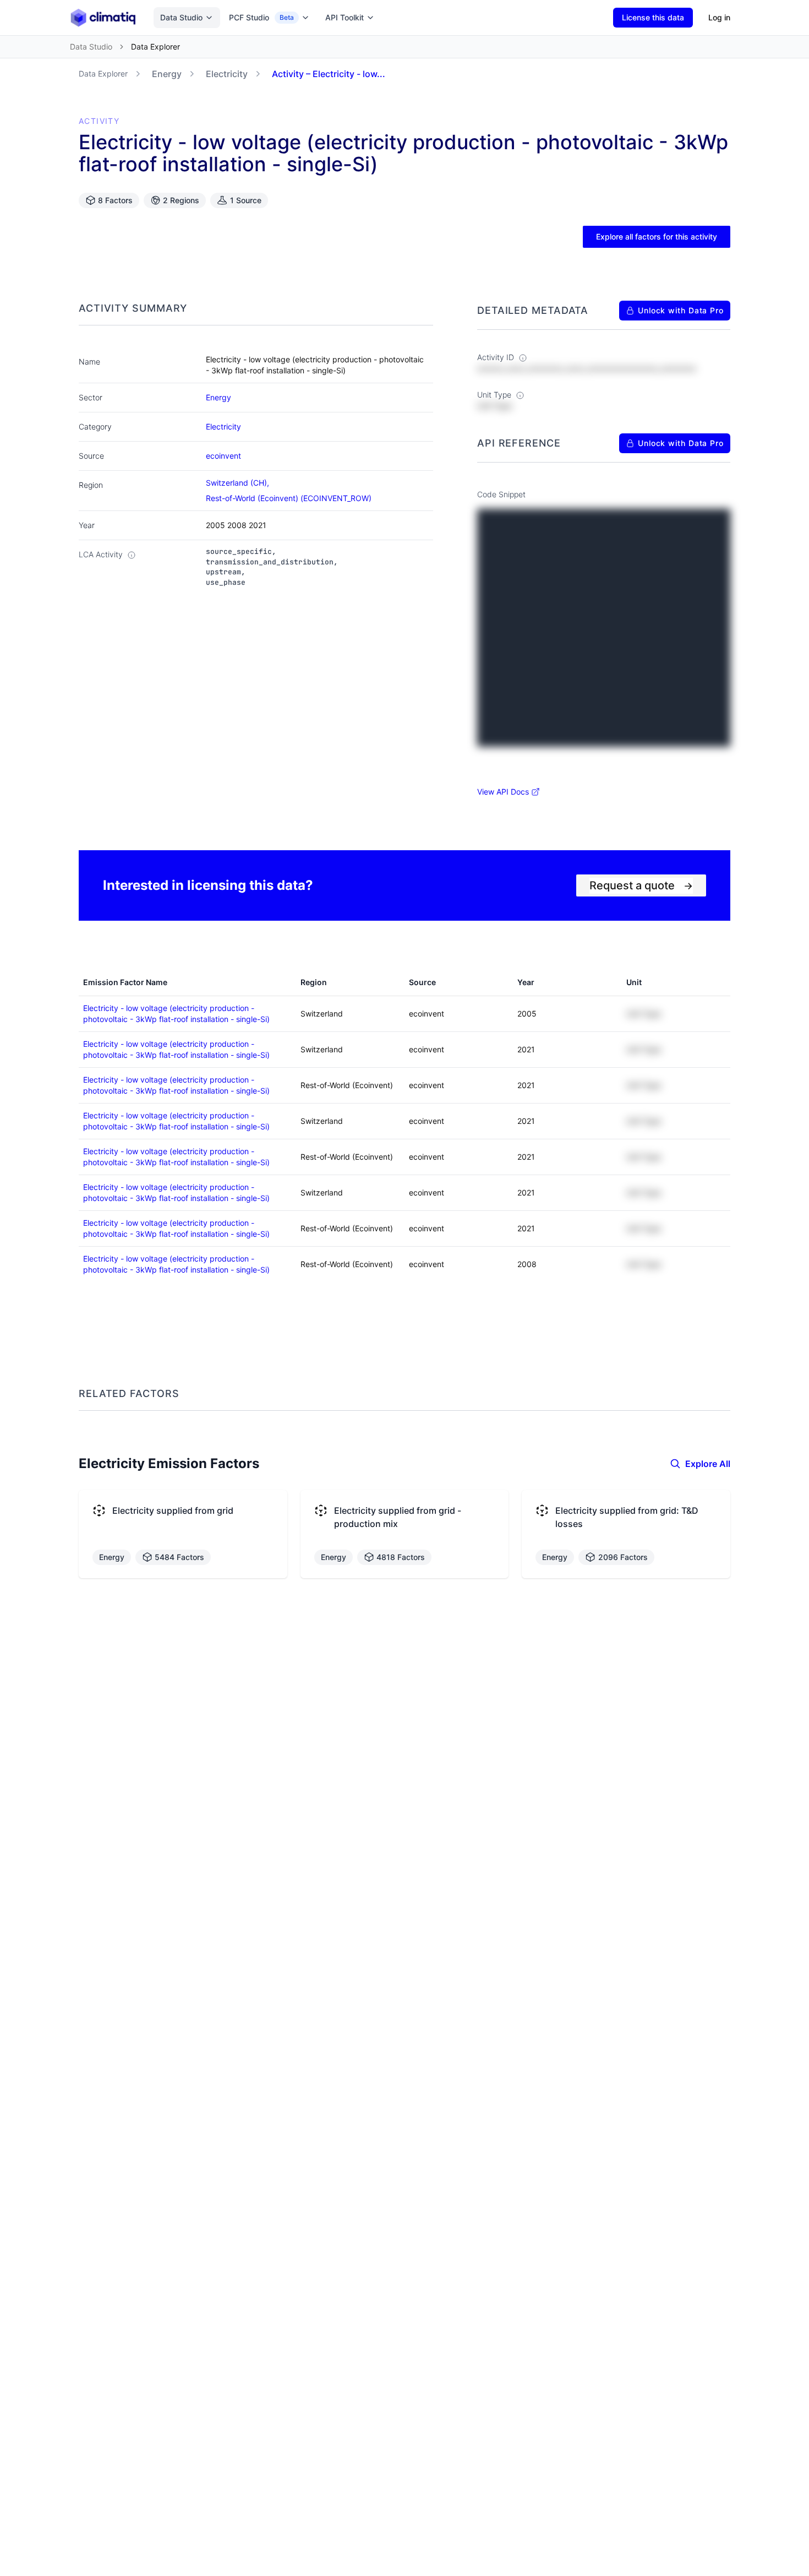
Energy (167, 74)
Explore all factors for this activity (657, 237)
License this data (653, 17)
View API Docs (503, 792)
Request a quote (641, 885)
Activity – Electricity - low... (329, 74)
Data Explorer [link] (155, 47)
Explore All (708, 1464)
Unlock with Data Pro (681, 310)
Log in (719, 17)
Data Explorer (103, 74)
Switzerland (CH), (239, 483)
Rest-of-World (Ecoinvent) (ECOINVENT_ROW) (289, 498)
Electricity (227, 74)
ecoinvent (223, 456)
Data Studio (181, 17)
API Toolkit (345, 17)
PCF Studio (261, 17)
